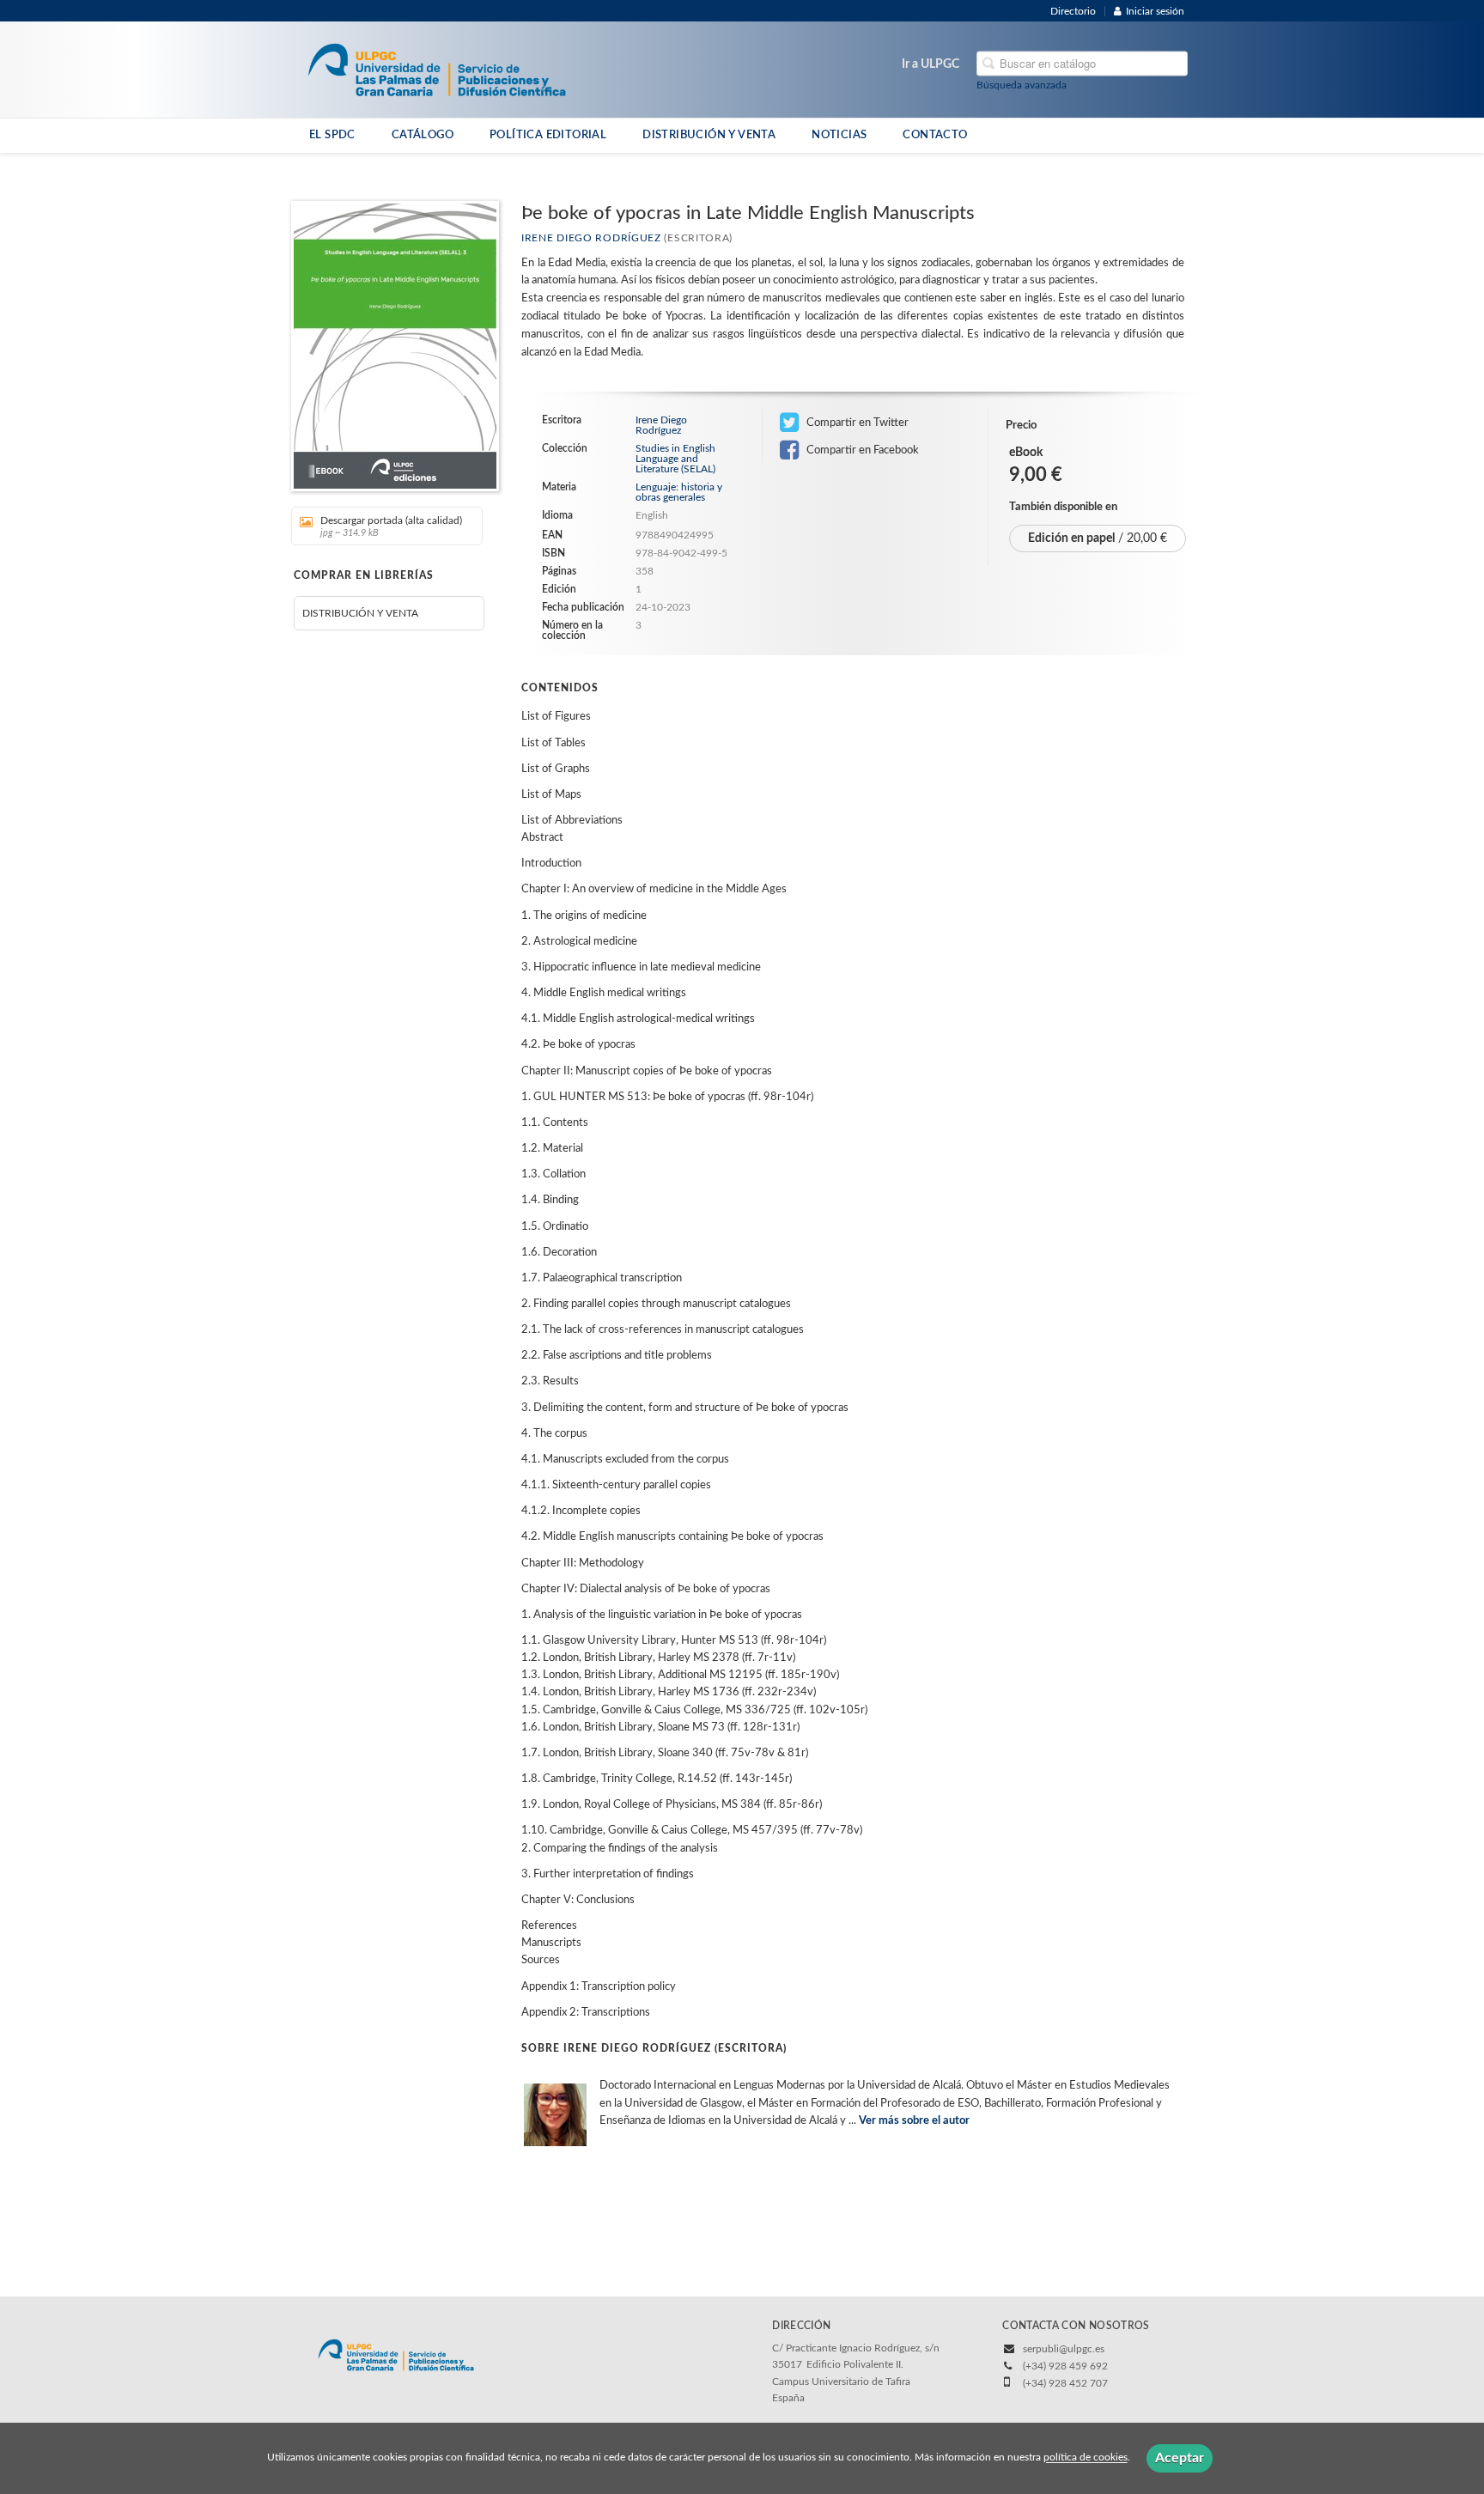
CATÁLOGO (423, 135)
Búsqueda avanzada (1022, 85)
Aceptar (1180, 2458)
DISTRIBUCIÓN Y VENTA (709, 135)
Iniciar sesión (1155, 11)
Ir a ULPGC (931, 64)
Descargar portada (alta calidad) (391, 526)
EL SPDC (332, 135)
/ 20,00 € (1098, 538)
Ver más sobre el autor (914, 2121)
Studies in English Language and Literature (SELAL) (675, 459)
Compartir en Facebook (861, 450)
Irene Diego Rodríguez (591, 238)
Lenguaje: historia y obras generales (679, 492)
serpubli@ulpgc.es (1064, 2349)
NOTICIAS (839, 135)
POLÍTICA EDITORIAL (548, 135)
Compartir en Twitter (856, 423)
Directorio (1073, 11)
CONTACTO (935, 135)
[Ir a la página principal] (437, 69)
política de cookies (1086, 2458)
